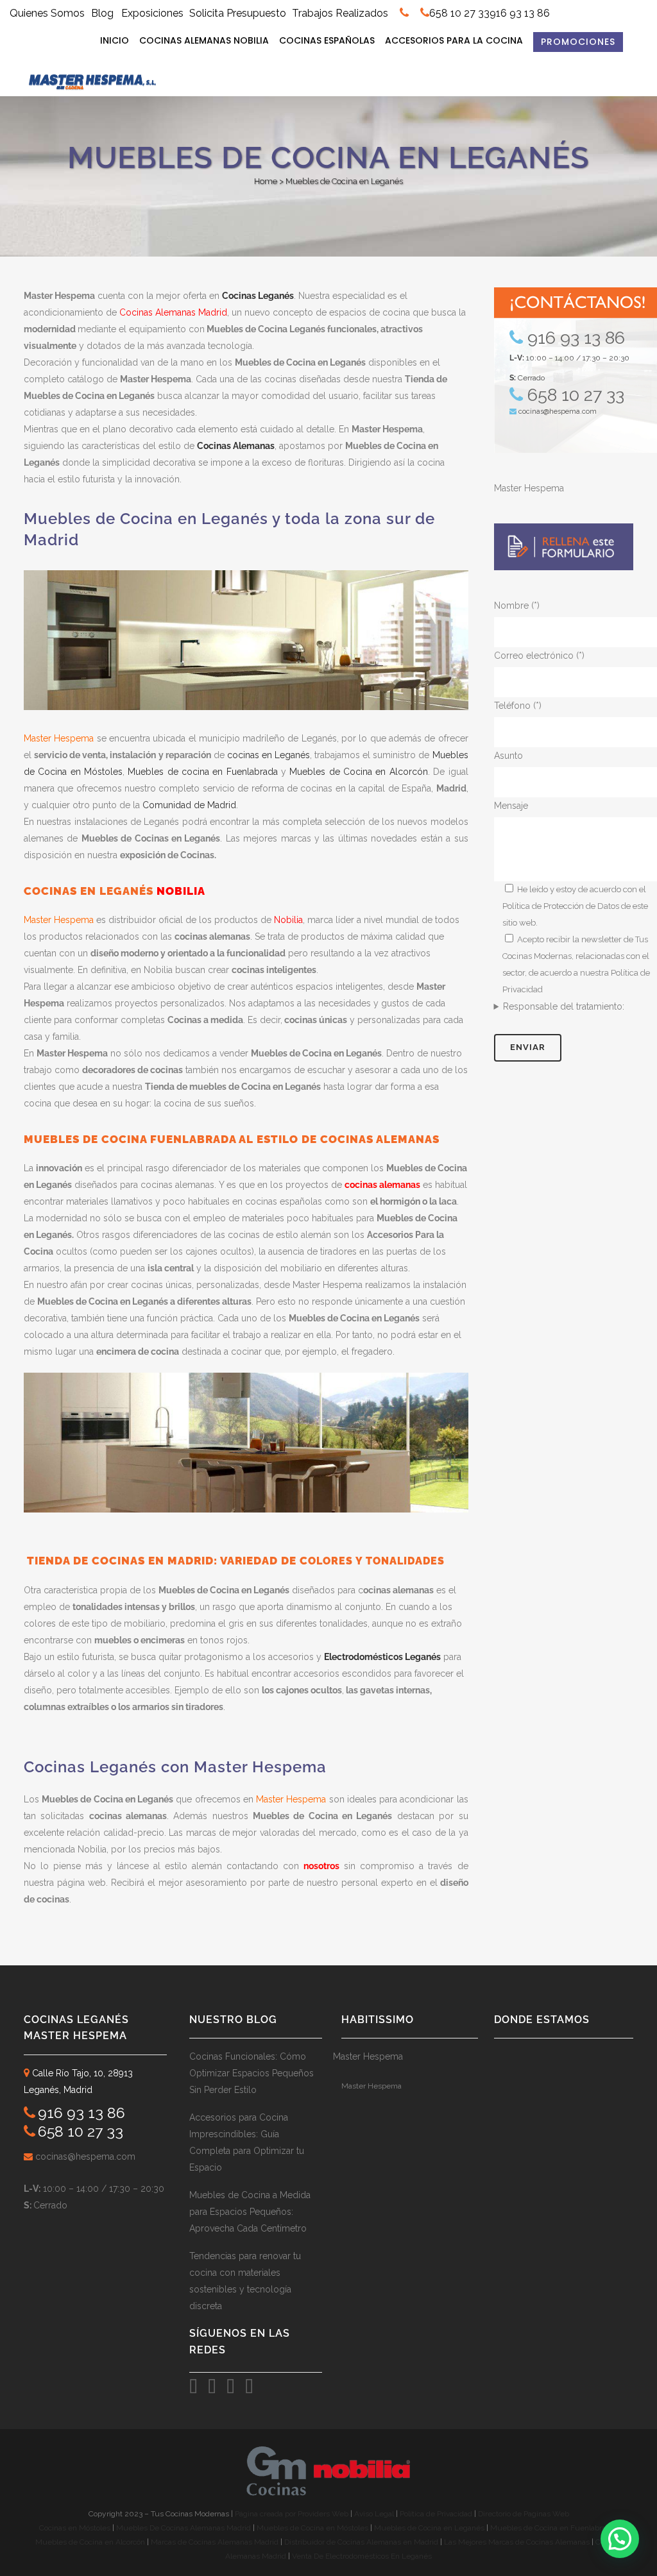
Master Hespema (529, 488)
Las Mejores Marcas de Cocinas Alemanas (517, 2542)
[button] (620, 2539)
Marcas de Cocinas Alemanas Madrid (214, 2542)
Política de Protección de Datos (561, 906)
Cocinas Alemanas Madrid (173, 312)
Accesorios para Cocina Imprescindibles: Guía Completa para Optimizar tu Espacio (247, 2142)
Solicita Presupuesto (238, 13)
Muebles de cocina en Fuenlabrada (202, 772)
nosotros (321, 1866)
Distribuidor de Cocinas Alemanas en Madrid (361, 2542)
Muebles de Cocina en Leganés (429, 2528)
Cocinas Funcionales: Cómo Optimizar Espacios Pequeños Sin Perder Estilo (252, 2073)
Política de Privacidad (437, 2514)
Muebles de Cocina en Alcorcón (358, 772)
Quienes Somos (48, 13)
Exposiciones (152, 13)
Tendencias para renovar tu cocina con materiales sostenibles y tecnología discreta (245, 2281)
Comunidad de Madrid (189, 805)
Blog (102, 13)
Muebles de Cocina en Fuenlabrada (552, 2528)
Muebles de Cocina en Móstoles (312, 2528)
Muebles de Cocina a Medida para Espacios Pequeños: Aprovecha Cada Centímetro (250, 2212)
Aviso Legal (375, 2514)
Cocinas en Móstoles (75, 2528)
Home (266, 181)
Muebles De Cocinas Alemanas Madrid (184, 2528)
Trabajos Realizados (340, 13)
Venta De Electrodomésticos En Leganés (362, 2556)
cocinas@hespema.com (558, 411)
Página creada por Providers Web (292, 2514)
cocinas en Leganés (269, 755)
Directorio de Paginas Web (524, 2514)
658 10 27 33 (459, 13)
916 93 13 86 (520, 13)
